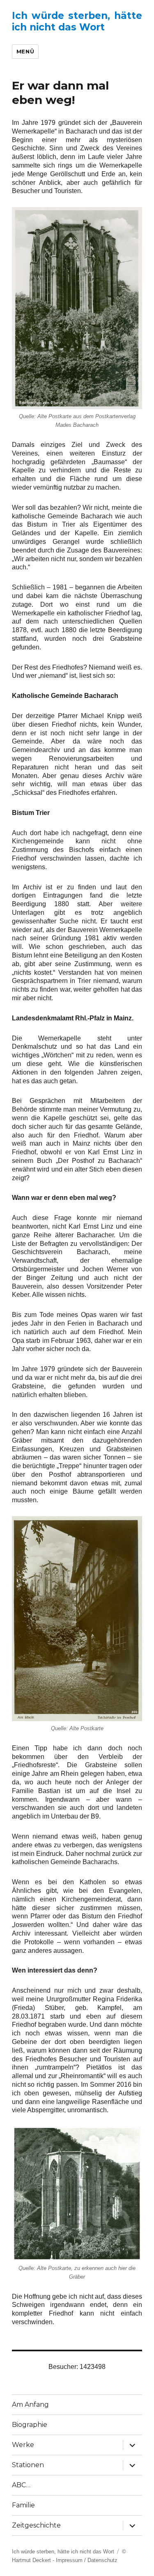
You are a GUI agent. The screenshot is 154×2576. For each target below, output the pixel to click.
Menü (25, 51)
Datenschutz (102, 2560)
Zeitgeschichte (36, 2525)
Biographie (30, 2425)
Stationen (28, 2465)
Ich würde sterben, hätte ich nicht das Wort (77, 21)
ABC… (21, 2485)
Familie (23, 2505)
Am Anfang (30, 2404)
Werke (23, 2445)
